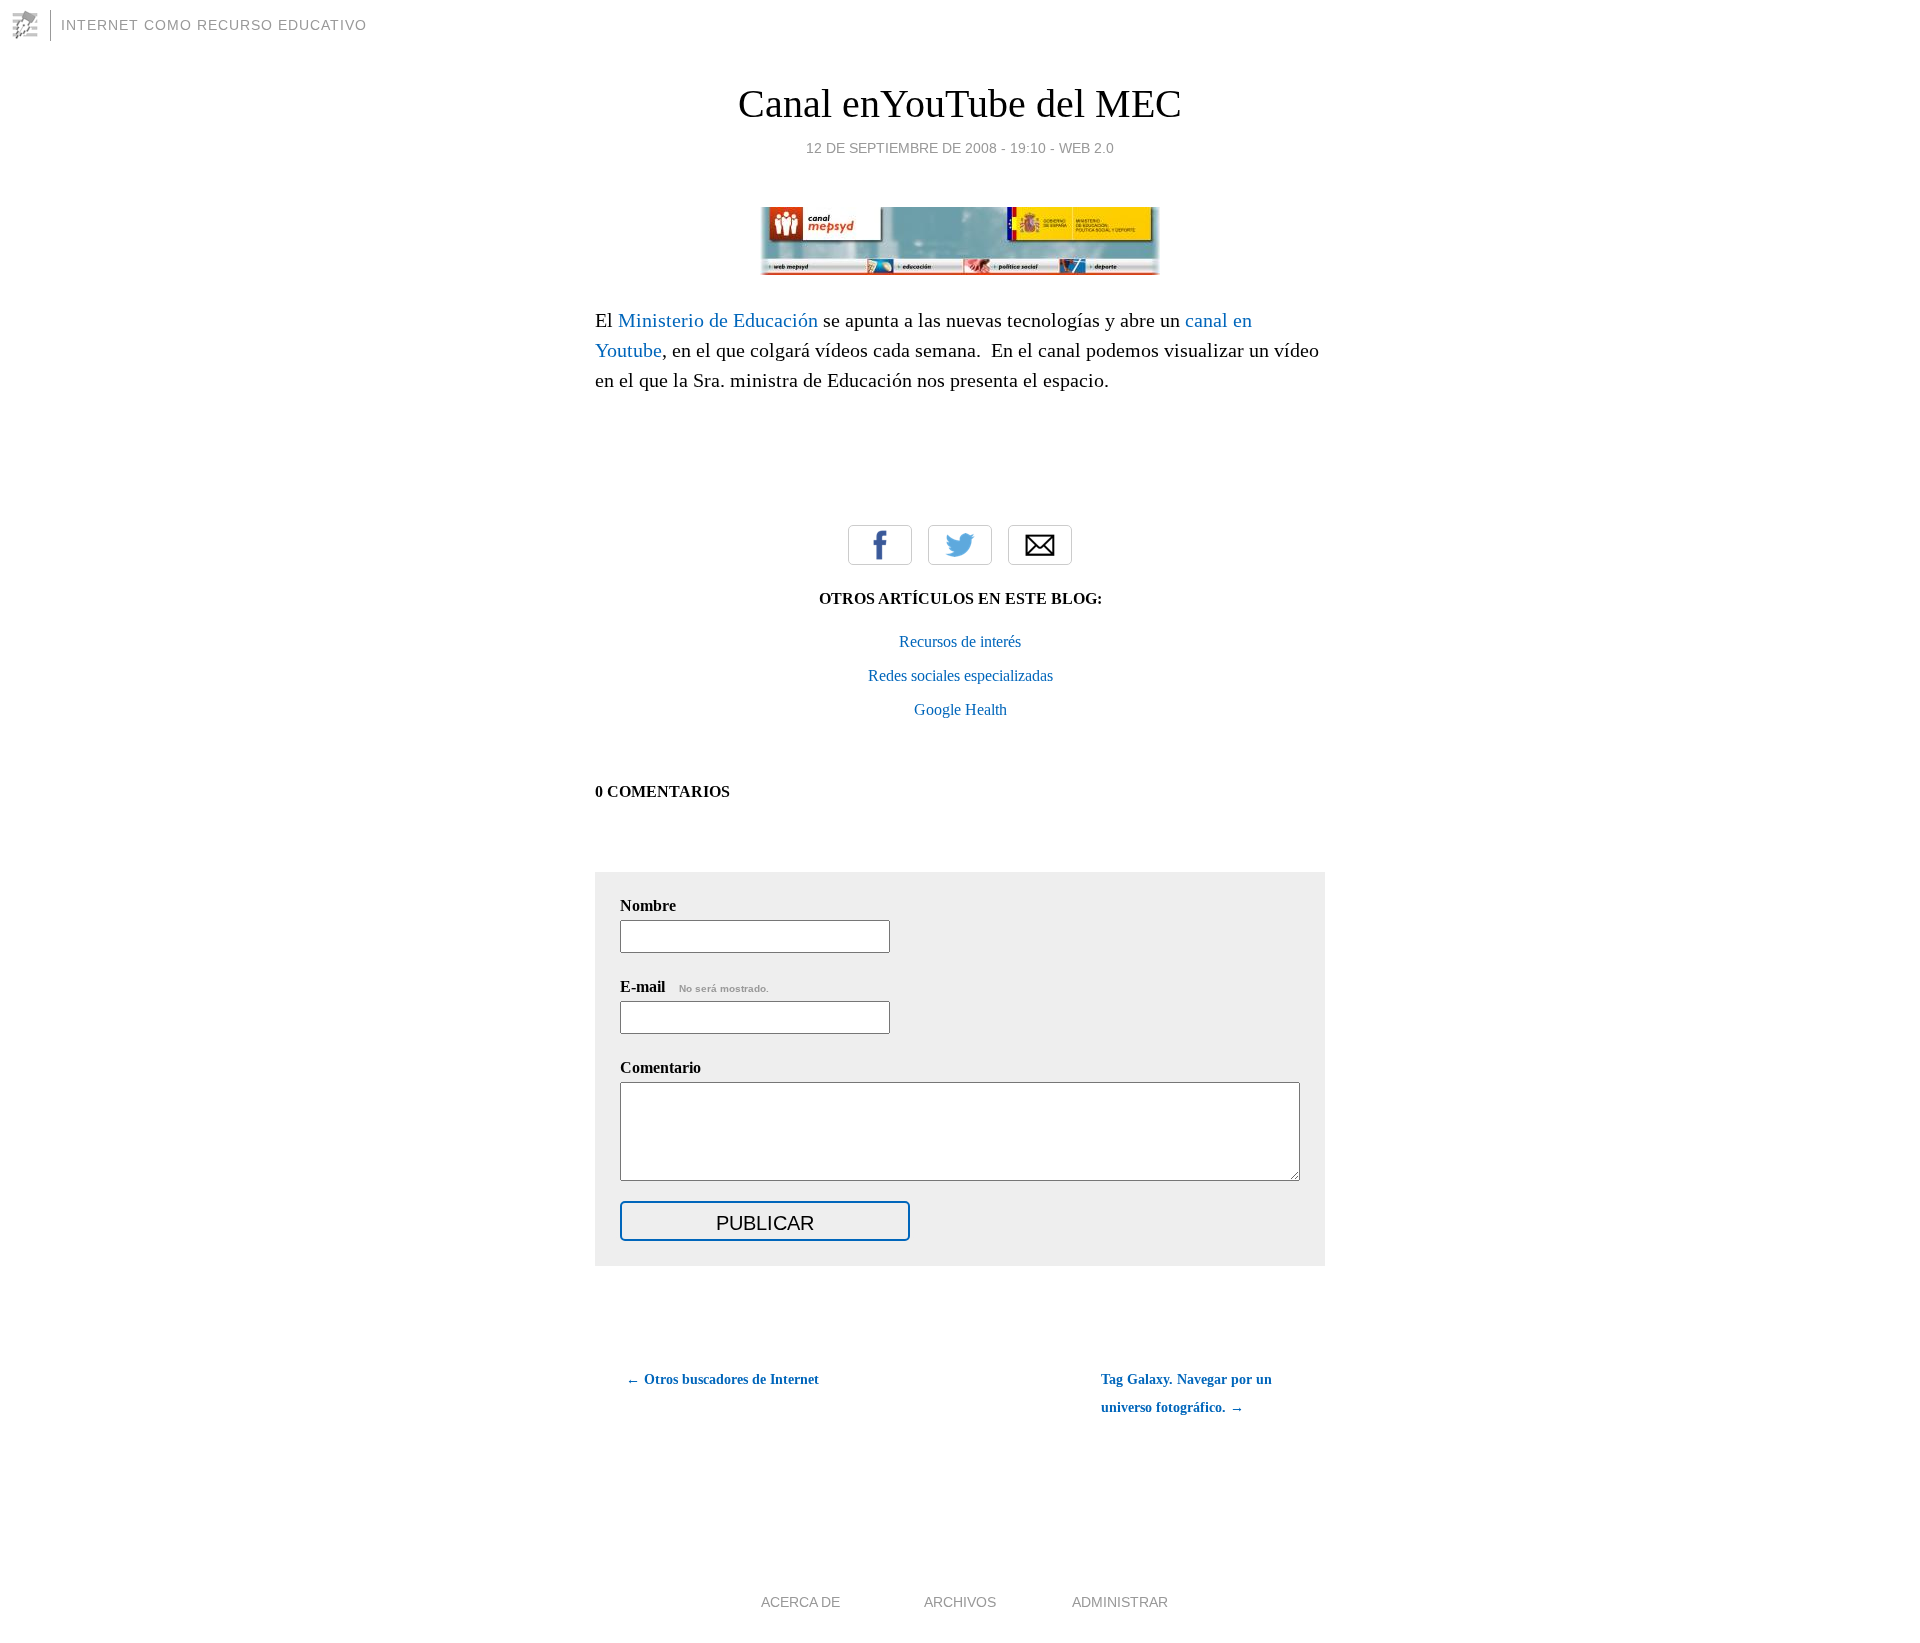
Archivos (960, 1602)
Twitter (960, 545)
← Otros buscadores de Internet (722, 1379)
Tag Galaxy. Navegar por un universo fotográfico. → (1186, 1393)
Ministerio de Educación (718, 320)
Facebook (880, 545)
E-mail (694, 986)
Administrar (1120, 1602)
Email (1040, 545)
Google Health (960, 709)
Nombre (648, 905)
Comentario (660, 1067)
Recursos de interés (960, 641)
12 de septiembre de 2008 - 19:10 (926, 148)
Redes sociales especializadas (960, 675)
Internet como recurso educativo (214, 25)
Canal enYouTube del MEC (960, 103)
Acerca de (800, 1602)
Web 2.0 (1086, 148)
